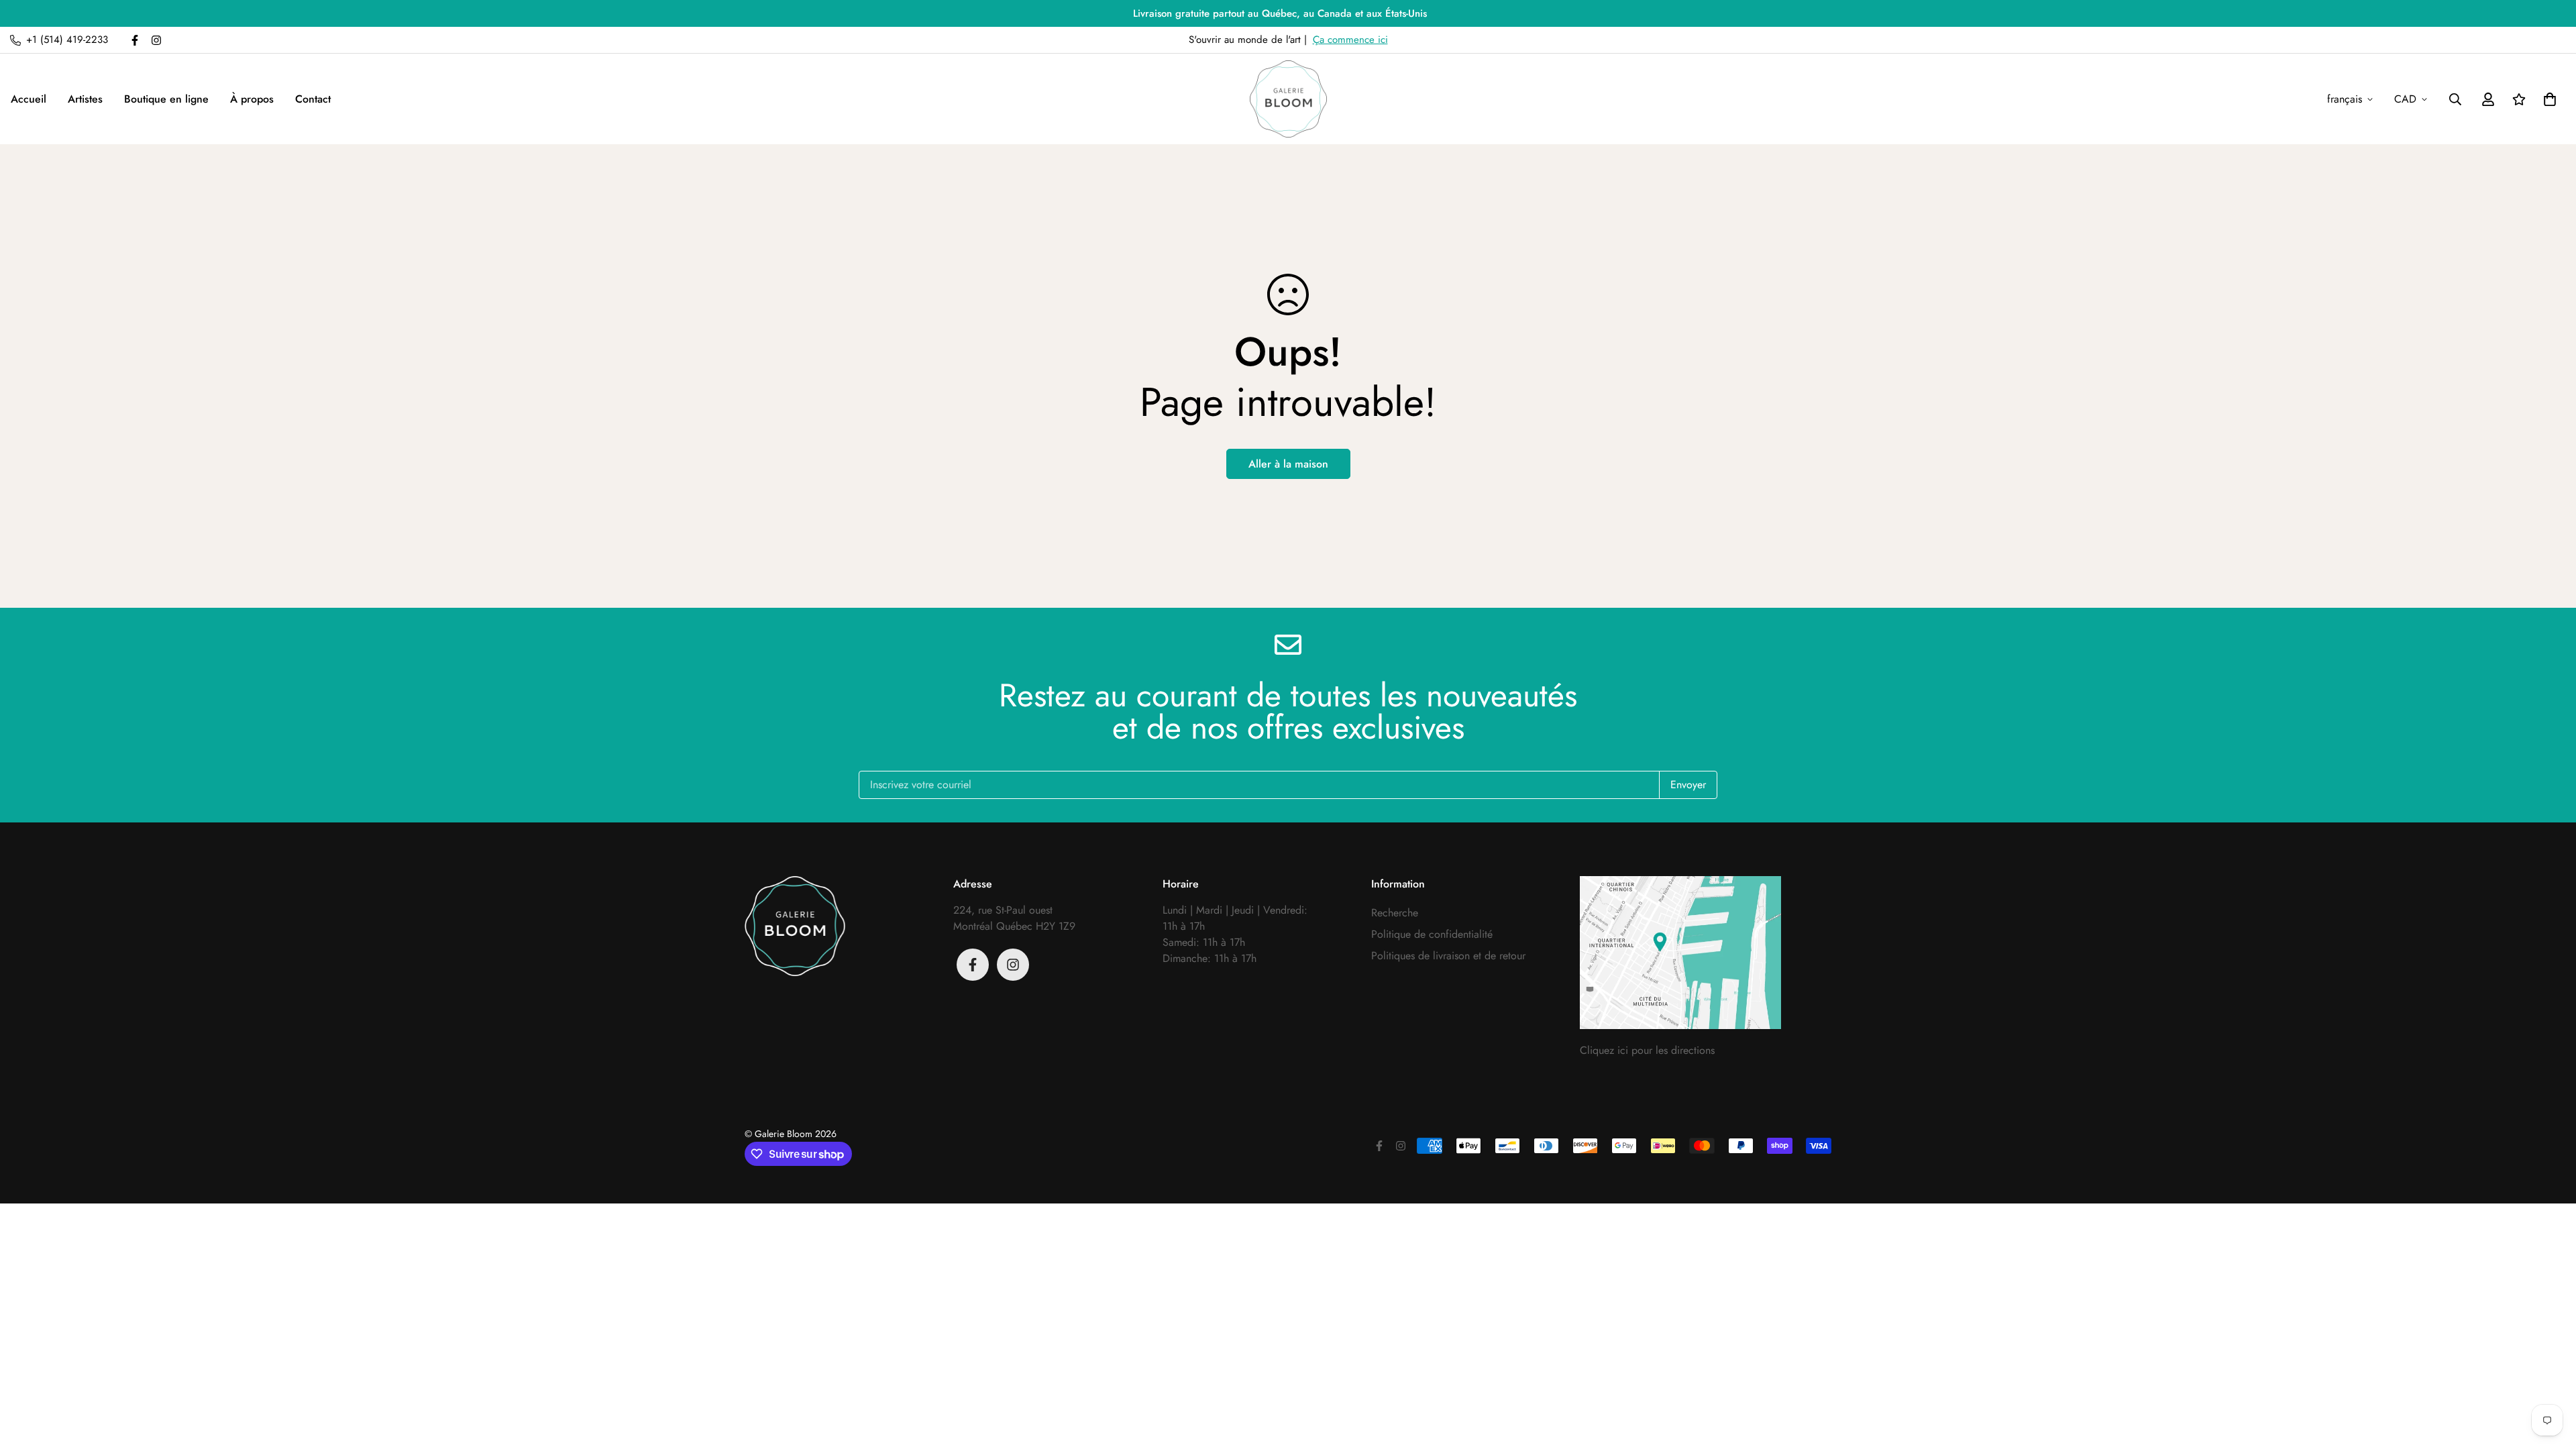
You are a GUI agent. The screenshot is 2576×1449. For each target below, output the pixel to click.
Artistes (85, 99)
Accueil (29, 99)
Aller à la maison (1288, 464)
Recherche (1395, 913)
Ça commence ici (1350, 40)
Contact (313, 99)
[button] (2547, 99)
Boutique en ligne (166, 99)
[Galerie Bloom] (1288, 99)
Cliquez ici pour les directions (1647, 1050)
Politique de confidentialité (1432, 934)
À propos (252, 99)
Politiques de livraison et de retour (1448, 956)
